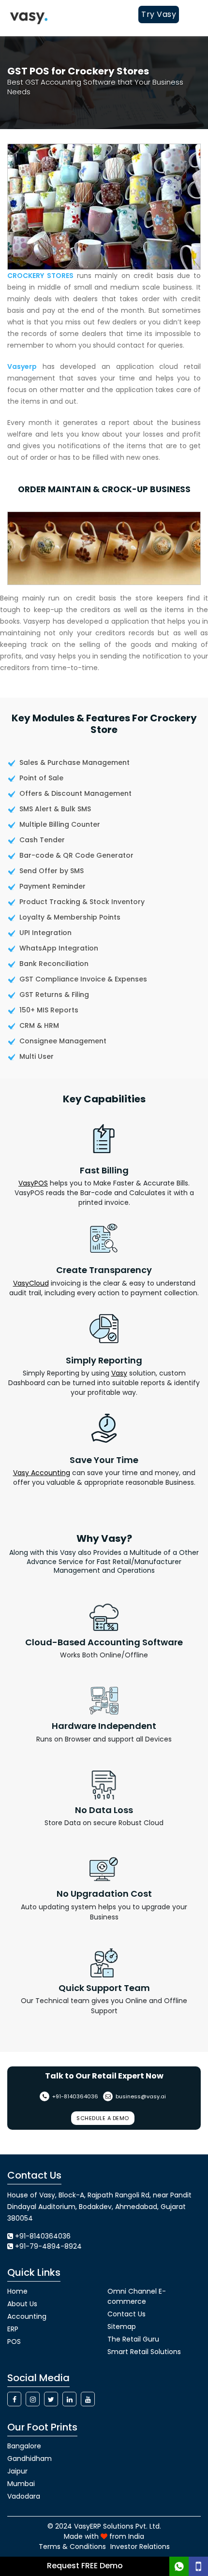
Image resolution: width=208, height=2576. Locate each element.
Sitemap (122, 2327)
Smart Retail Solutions (144, 2352)
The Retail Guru (133, 2339)
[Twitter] (51, 2399)
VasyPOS (33, 1183)
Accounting (27, 2316)
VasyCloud (31, 1283)
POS (14, 2342)
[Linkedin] (69, 2399)
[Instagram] (33, 2399)
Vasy (119, 1373)
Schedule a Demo (103, 2118)
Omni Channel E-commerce (137, 2296)
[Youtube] (88, 2399)
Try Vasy (159, 14)
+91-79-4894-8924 (48, 2246)
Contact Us (126, 2314)
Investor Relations (140, 2547)
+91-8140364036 (74, 2096)
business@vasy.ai (140, 2096)
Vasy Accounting (42, 1473)
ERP (13, 2329)
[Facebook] (14, 2399)
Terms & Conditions (72, 2547)
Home (17, 2291)
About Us (22, 2304)
